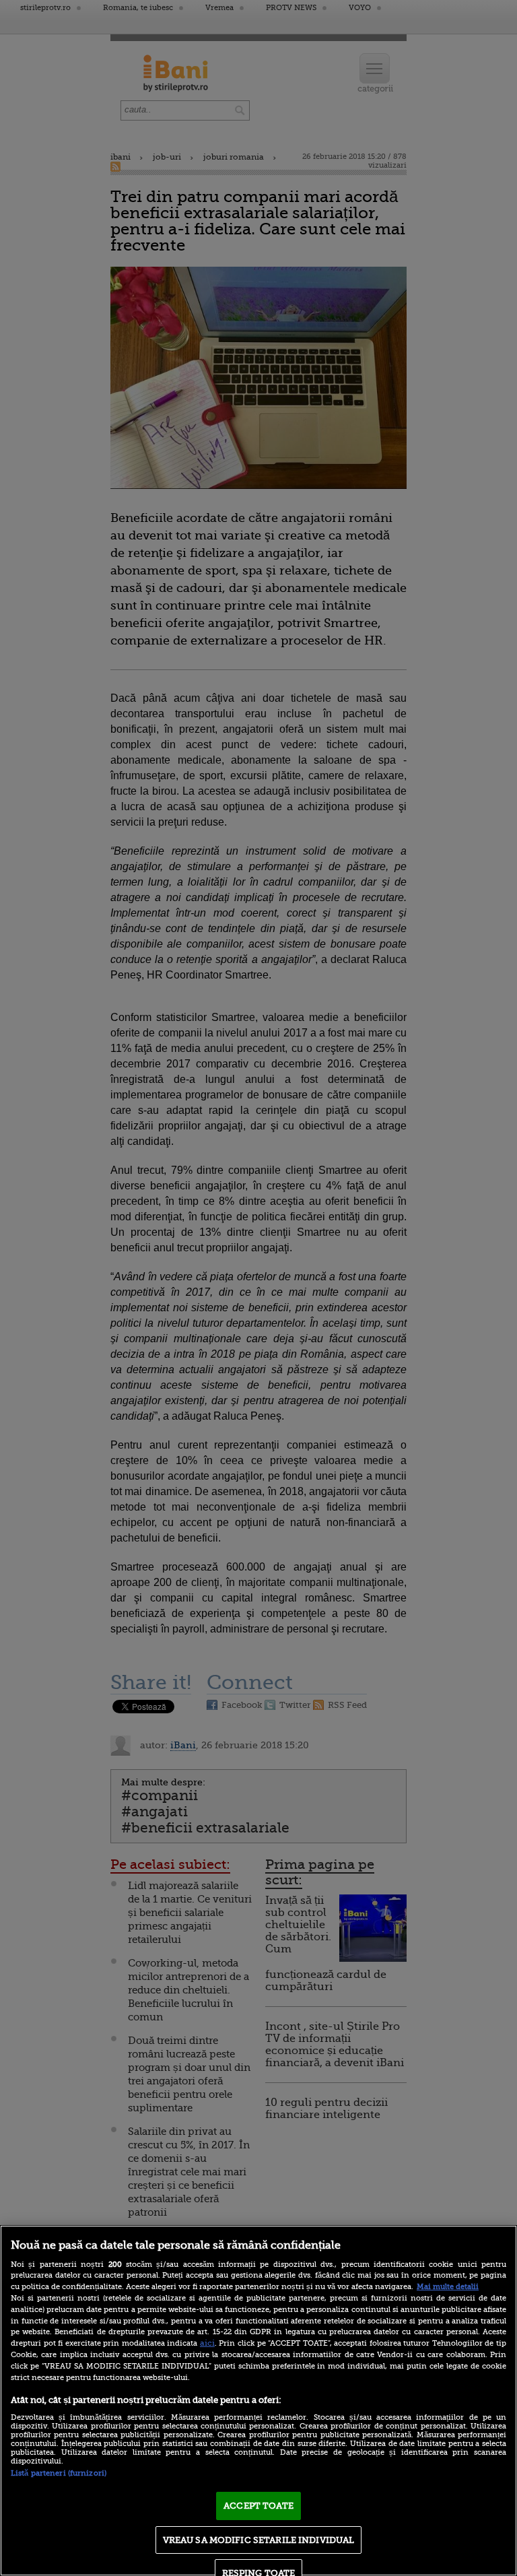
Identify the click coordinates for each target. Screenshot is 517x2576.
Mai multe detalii (448, 2287)
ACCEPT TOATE (258, 2506)
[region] (258, 2401)
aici (207, 2343)
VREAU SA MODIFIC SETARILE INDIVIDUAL (259, 2540)
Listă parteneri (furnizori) (59, 2473)
